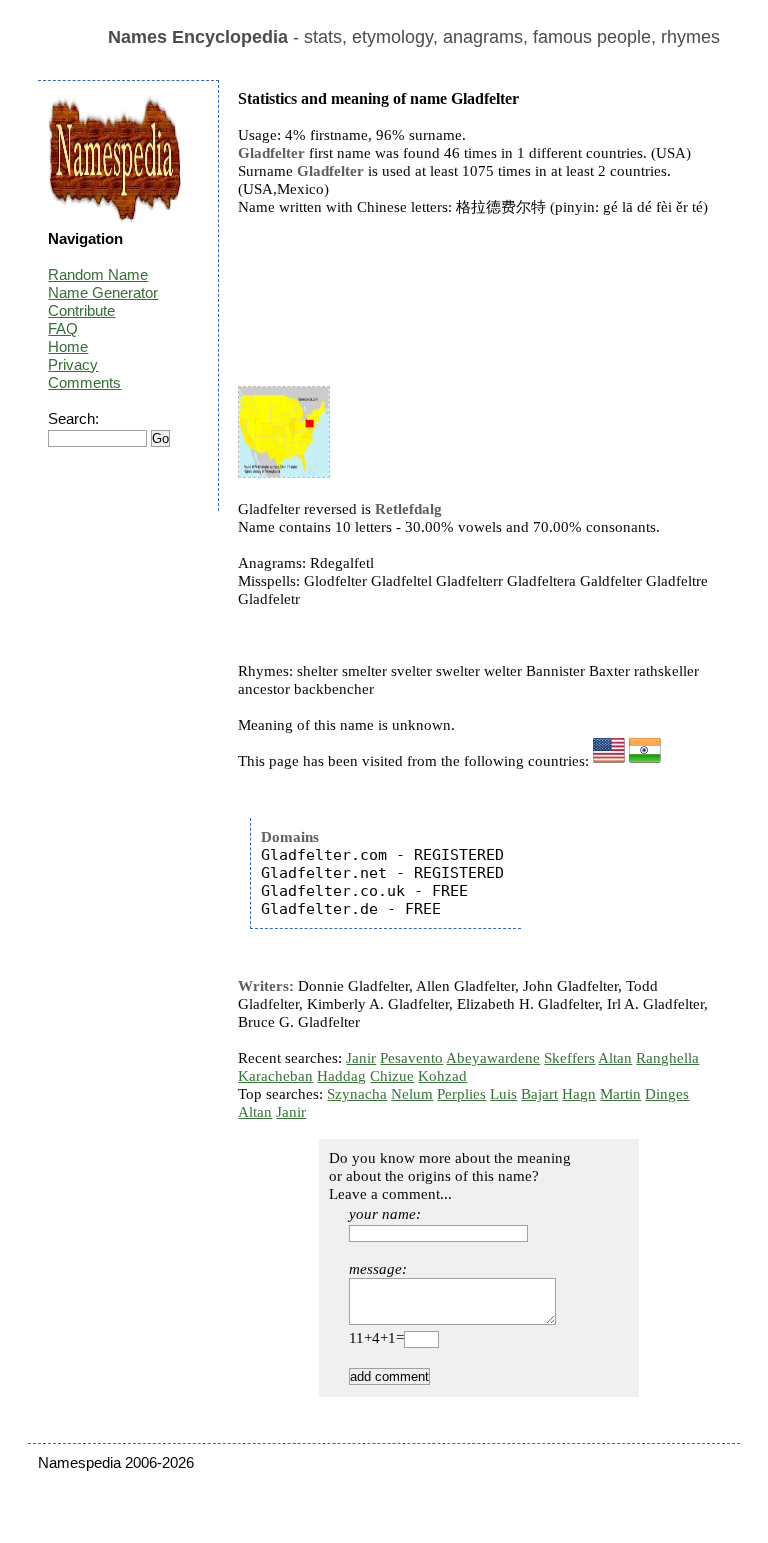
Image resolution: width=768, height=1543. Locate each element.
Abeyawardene (493, 1058)
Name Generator (103, 292)
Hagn (579, 1094)
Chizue (392, 1076)
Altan (615, 1058)
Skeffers (569, 1058)
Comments (84, 382)
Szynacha (357, 1094)
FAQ (63, 328)
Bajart (539, 1094)
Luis (503, 1094)
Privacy (73, 364)
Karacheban (275, 1076)
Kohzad (442, 1076)
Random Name (98, 274)
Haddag (341, 1076)
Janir (361, 1058)
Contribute (81, 310)
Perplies (461, 1094)
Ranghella (667, 1058)
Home (68, 346)
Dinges (667, 1094)
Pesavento (411, 1058)
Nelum (412, 1094)
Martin (620, 1094)
